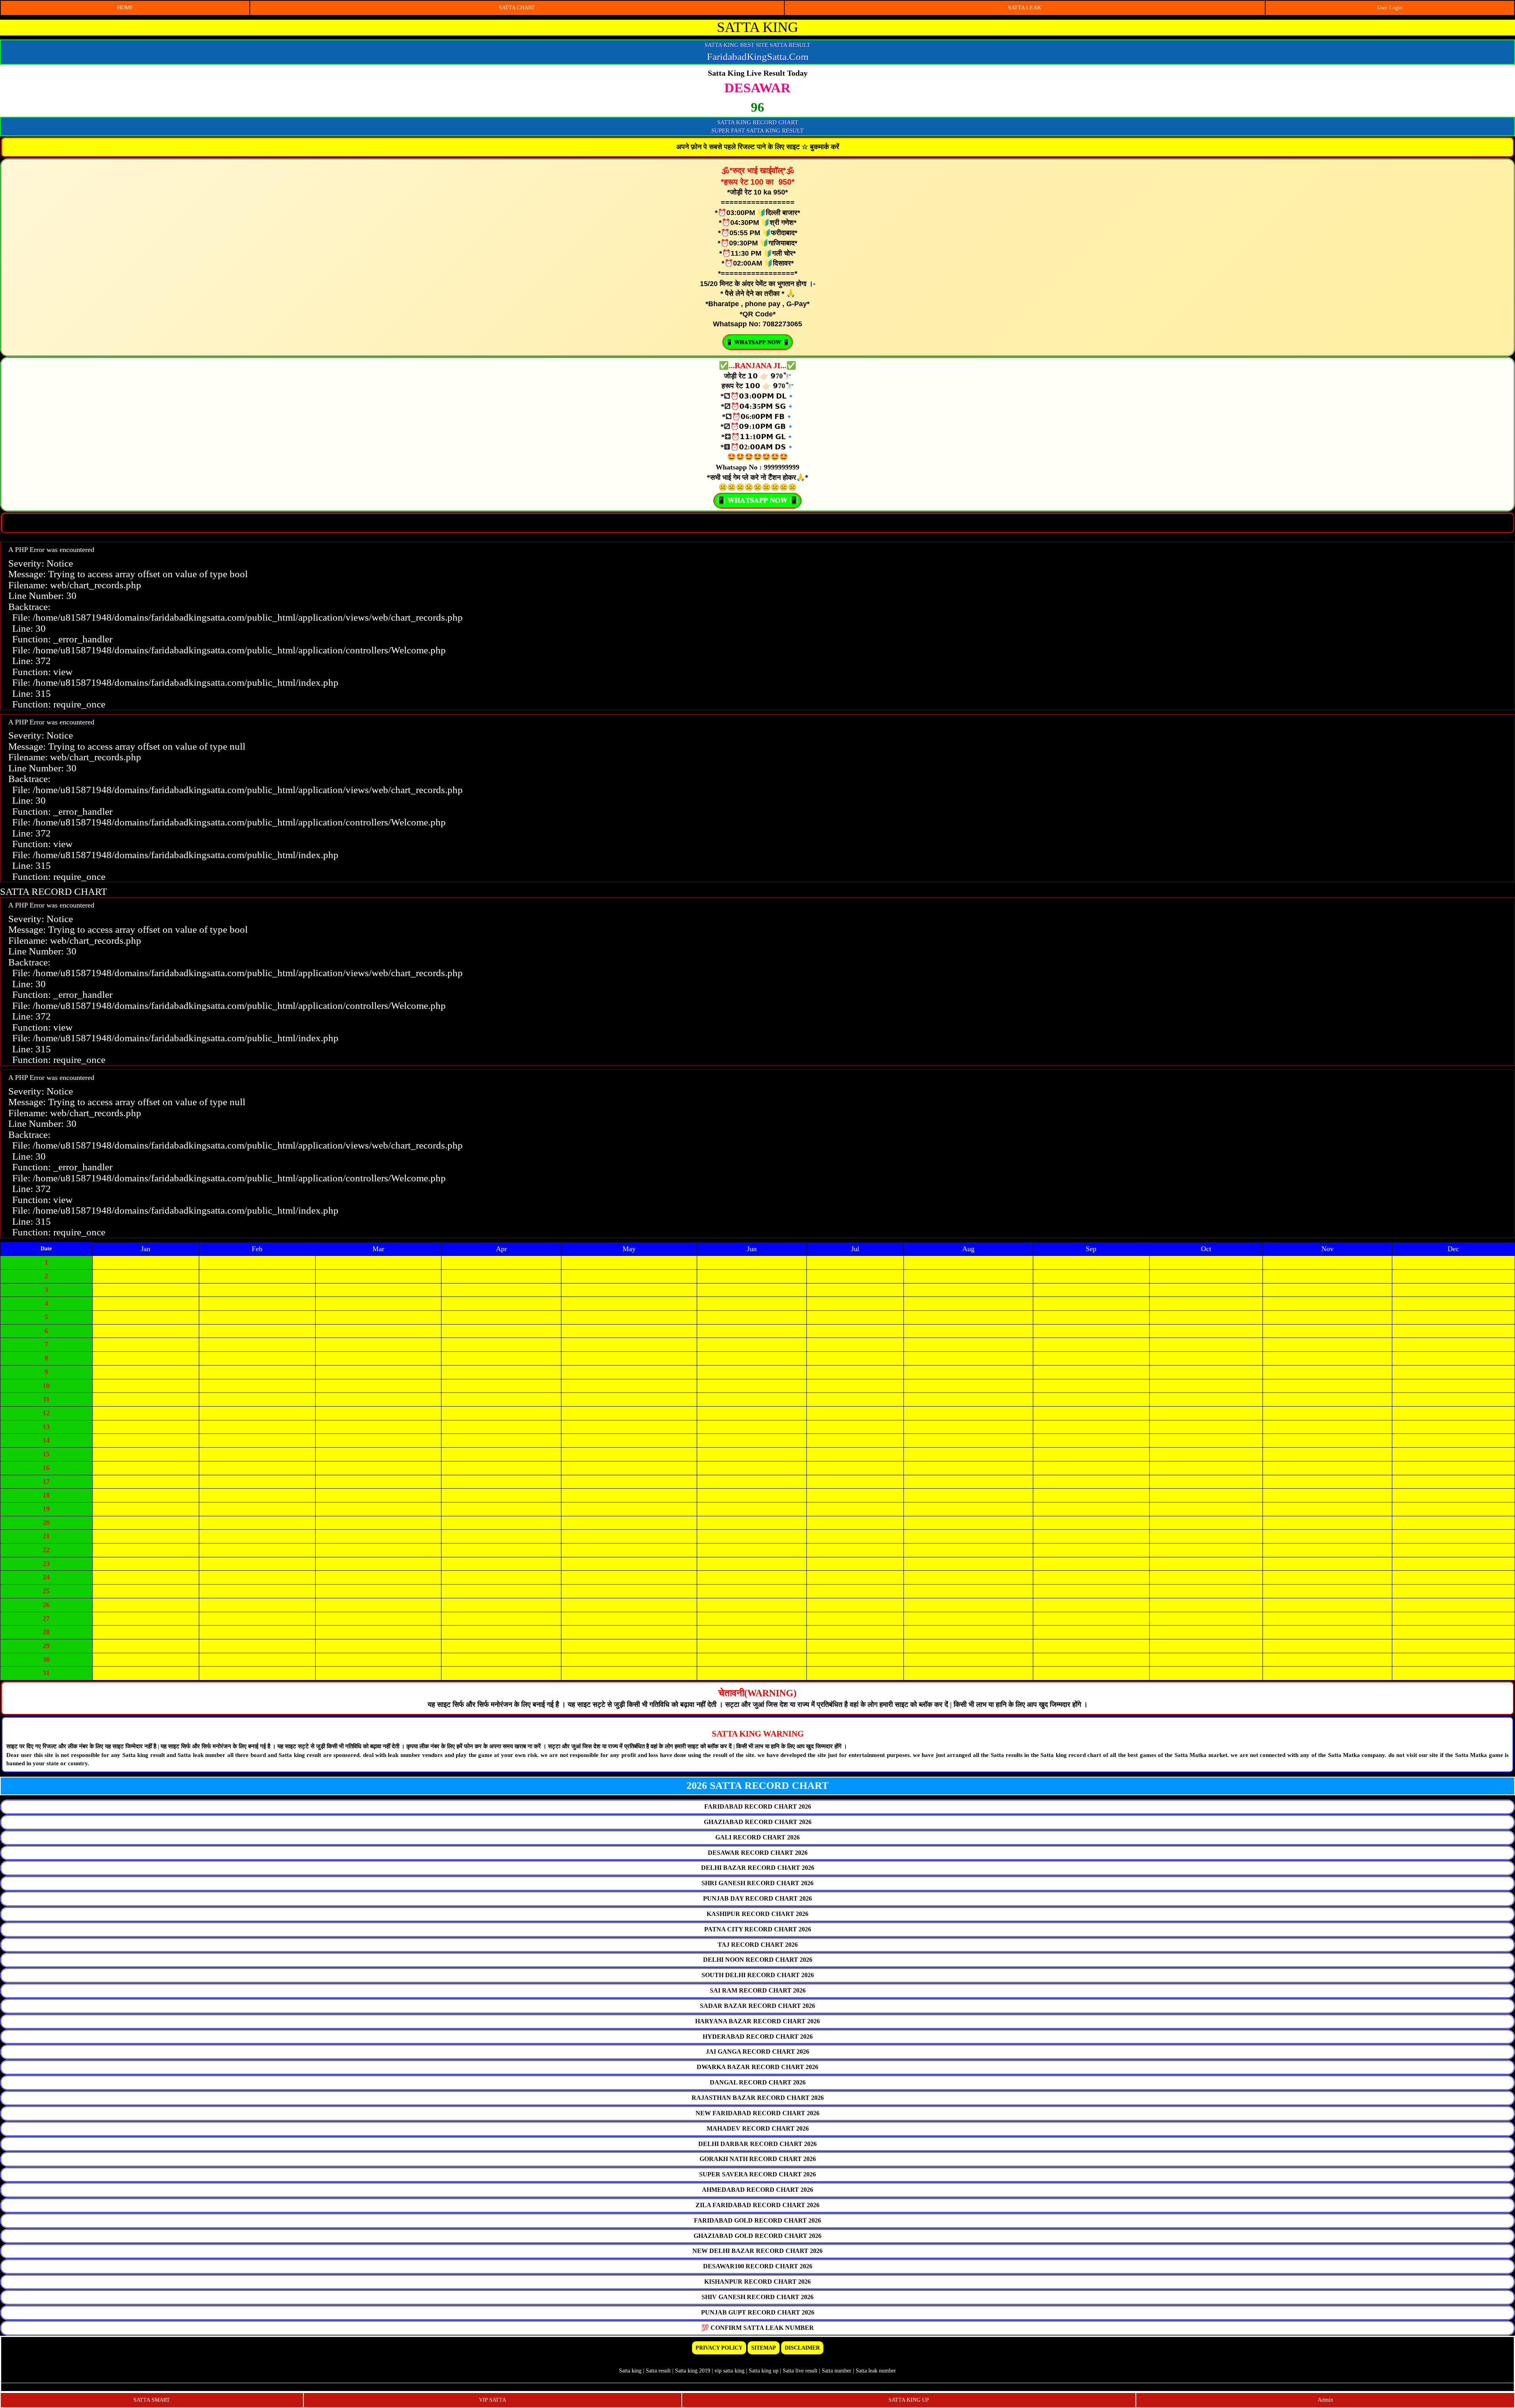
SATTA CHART (517, 8)
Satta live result (800, 2371)
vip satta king (729, 2371)
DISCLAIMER (802, 2348)
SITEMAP (764, 2348)
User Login (1390, 8)
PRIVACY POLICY (719, 2348)
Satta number (837, 2371)
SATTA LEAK (1025, 8)
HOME (125, 8)
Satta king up (764, 2371)
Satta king (630, 2371)
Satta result (658, 2371)
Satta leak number (876, 2371)
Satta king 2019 (693, 2371)
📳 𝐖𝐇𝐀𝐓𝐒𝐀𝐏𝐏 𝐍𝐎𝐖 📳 (758, 342)
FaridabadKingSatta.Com (758, 57)
